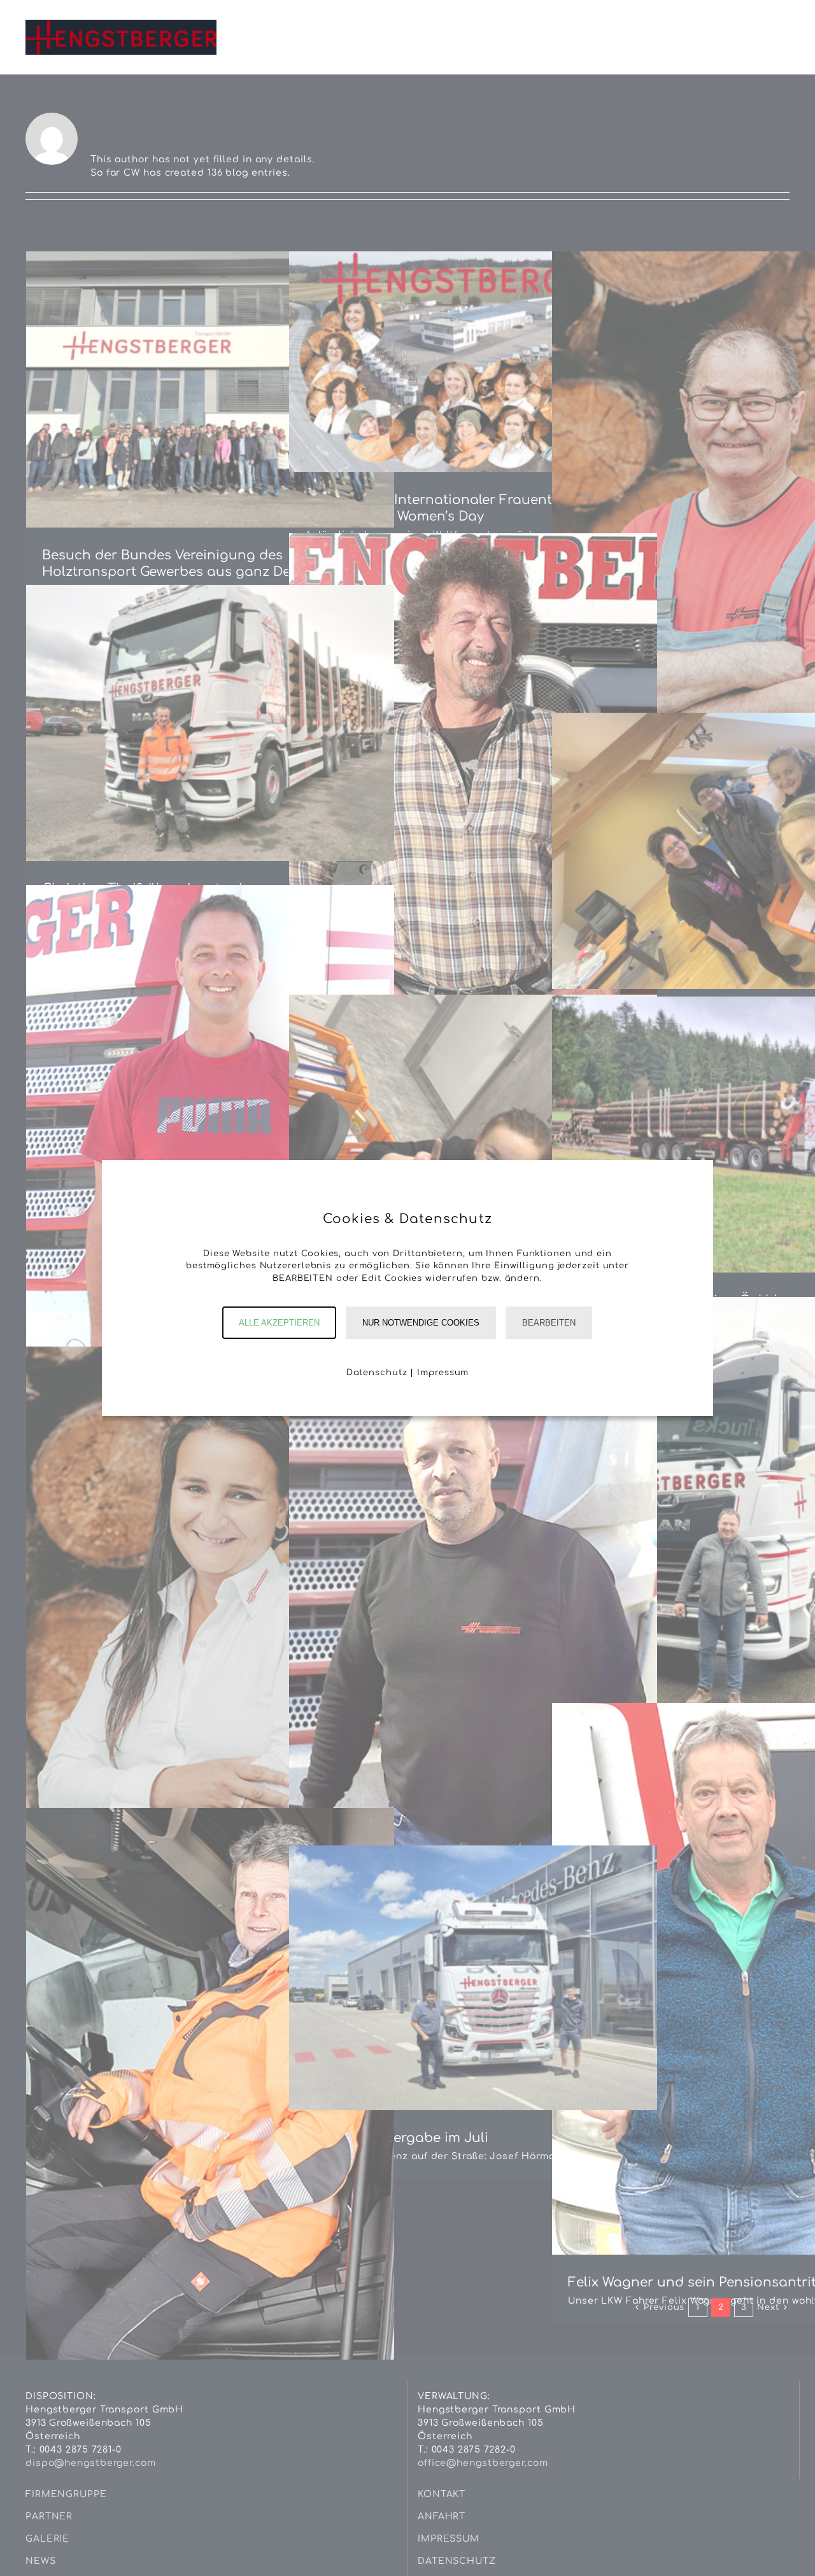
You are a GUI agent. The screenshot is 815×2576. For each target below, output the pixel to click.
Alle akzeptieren (279, 1323)
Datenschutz (377, 1373)
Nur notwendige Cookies (421, 1323)
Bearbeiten (549, 1323)
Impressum (443, 1373)
